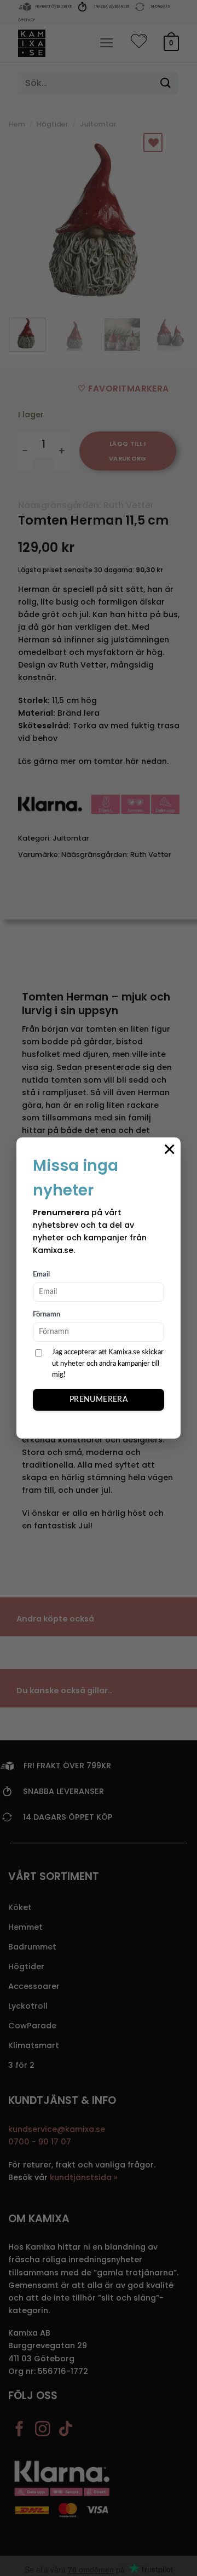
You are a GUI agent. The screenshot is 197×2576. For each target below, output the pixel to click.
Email (41, 1275)
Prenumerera (99, 1400)
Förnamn (47, 1315)
